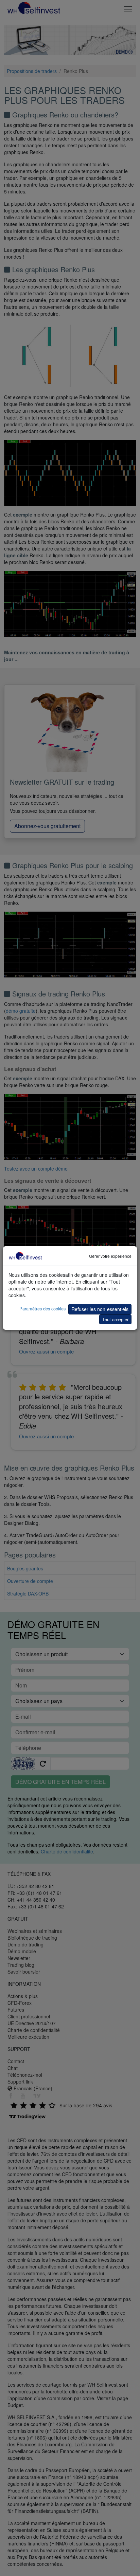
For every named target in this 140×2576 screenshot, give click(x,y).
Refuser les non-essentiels (100, 1309)
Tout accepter (115, 1319)
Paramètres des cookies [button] (42, 1309)
